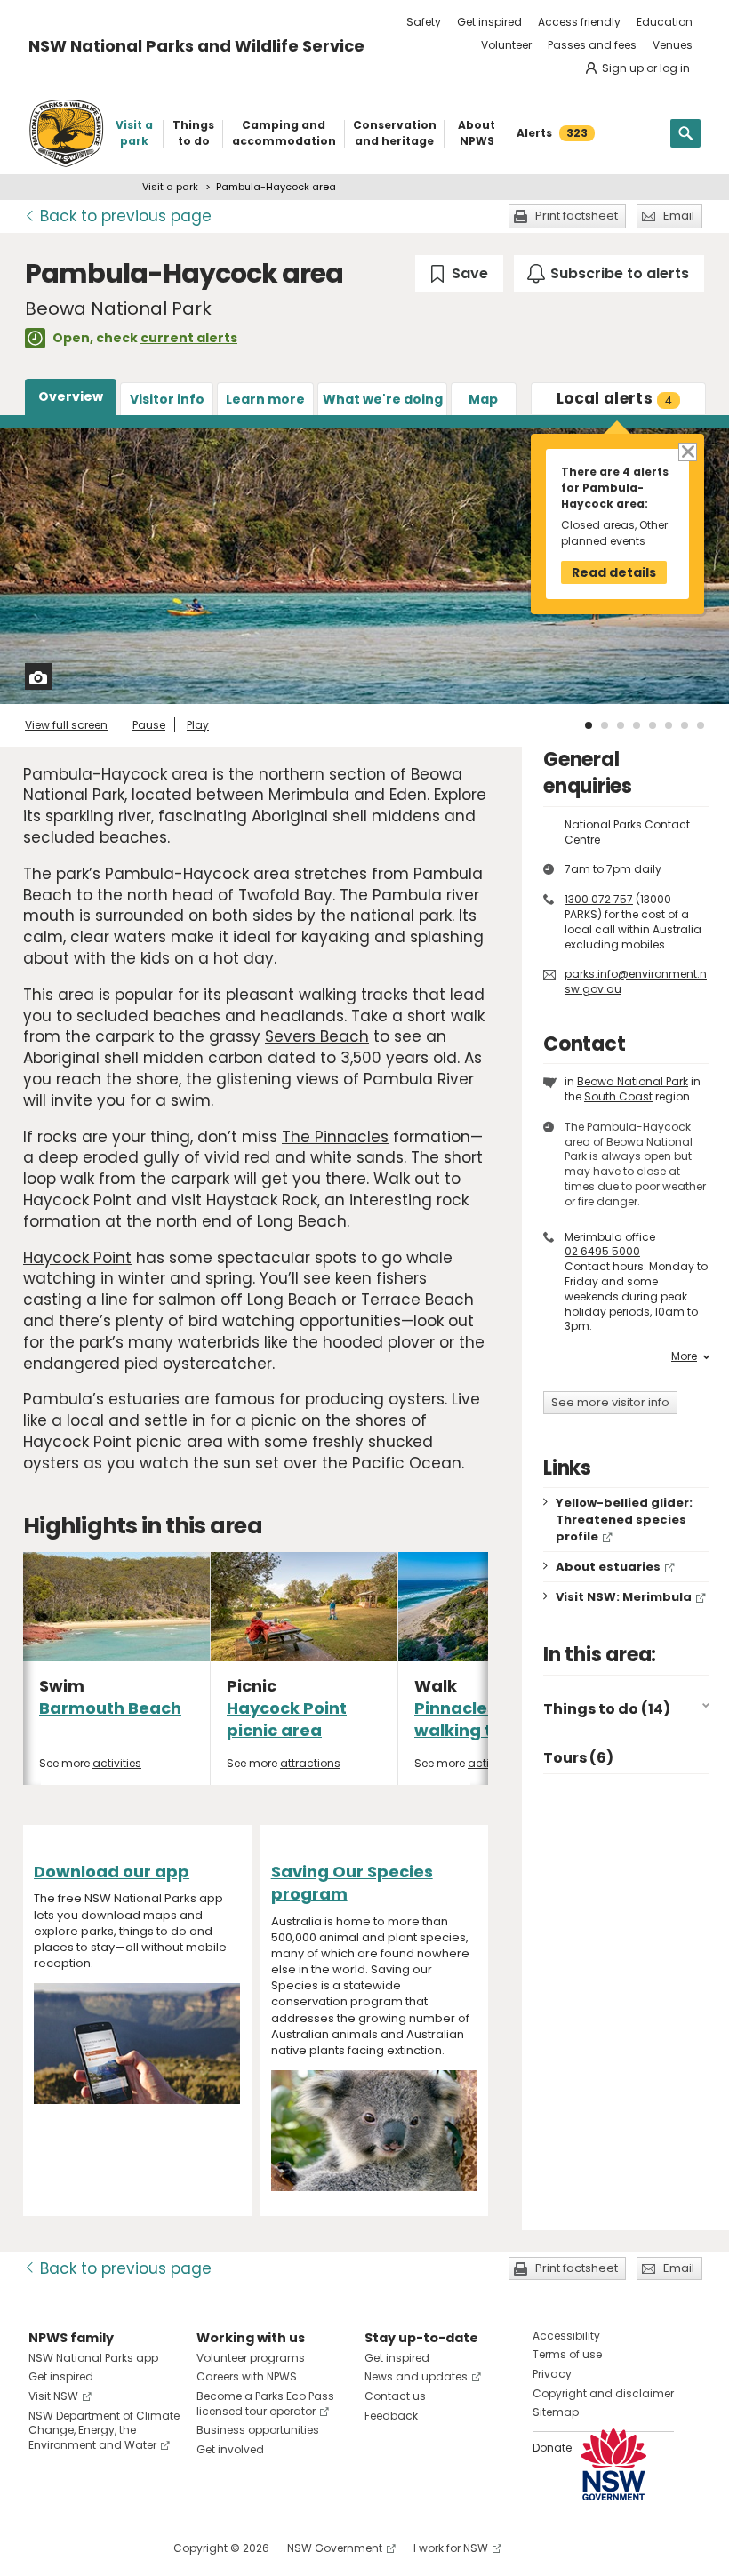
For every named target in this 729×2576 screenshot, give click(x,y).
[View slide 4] (637, 725)
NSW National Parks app (93, 2358)
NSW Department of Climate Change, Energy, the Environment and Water (104, 2431)
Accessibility (566, 2336)
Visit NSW (53, 2396)
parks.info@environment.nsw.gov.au (636, 981)
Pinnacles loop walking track (476, 1719)
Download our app (112, 1872)
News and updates (416, 2376)
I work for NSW (451, 2548)
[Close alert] (687, 451)
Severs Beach (317, 1036)
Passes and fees (592, 45)
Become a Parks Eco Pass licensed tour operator (265, 2404)
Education (665, 22)
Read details (614, 572)
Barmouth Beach (110, 1708)
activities (117, 1763)
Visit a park (170, 187)
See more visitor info (610, 1402)
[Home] (66, 133)
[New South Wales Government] (613, 2464)
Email (679, 216)
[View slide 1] (589, 725)
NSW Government (335, 2548)
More (684, 1356)
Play (198, 725)
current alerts (189, 338)
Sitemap (556, 2412)
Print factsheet (577, 216)
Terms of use (567, 2354)
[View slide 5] (653, 725)
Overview (71, 396)
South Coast (618, 1096)
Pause (149, 725)
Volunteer (506, 45)
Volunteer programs (251, 2358)
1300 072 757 (599, 899)
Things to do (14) (607, 1709)
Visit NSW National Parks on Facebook (45, 2548)
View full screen (66, 725)
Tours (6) (578, 1758)
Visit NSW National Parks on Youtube (121, 2548)
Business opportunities (258, 2430)
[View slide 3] (621, 725)
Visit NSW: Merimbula (624, 1597)
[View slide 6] (669, 725)
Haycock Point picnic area (287, 1719)
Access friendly (579, 22)
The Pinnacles (335, 1137)
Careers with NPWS (247, 2376)
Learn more (265, 399)
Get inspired (489, 22)
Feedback (391, 2416)
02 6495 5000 (602, 1251)
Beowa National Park (633, 1081)
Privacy (552, 2374)
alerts (614, 398)
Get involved (230, 2449)
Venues (673, 45)
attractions (310, 1763)
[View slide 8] (701, 725)
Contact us (395, 2396)
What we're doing (383, 399)
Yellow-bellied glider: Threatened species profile (624, 1520)
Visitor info (167, 399)
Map (483, 399)
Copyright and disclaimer (603, 2393)
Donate (552, 2448)
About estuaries (608, 1567)
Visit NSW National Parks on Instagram (83, 2548)
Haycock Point (77, 1258)
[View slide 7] (685, 725)
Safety (424, 22)
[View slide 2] (605, 725)
